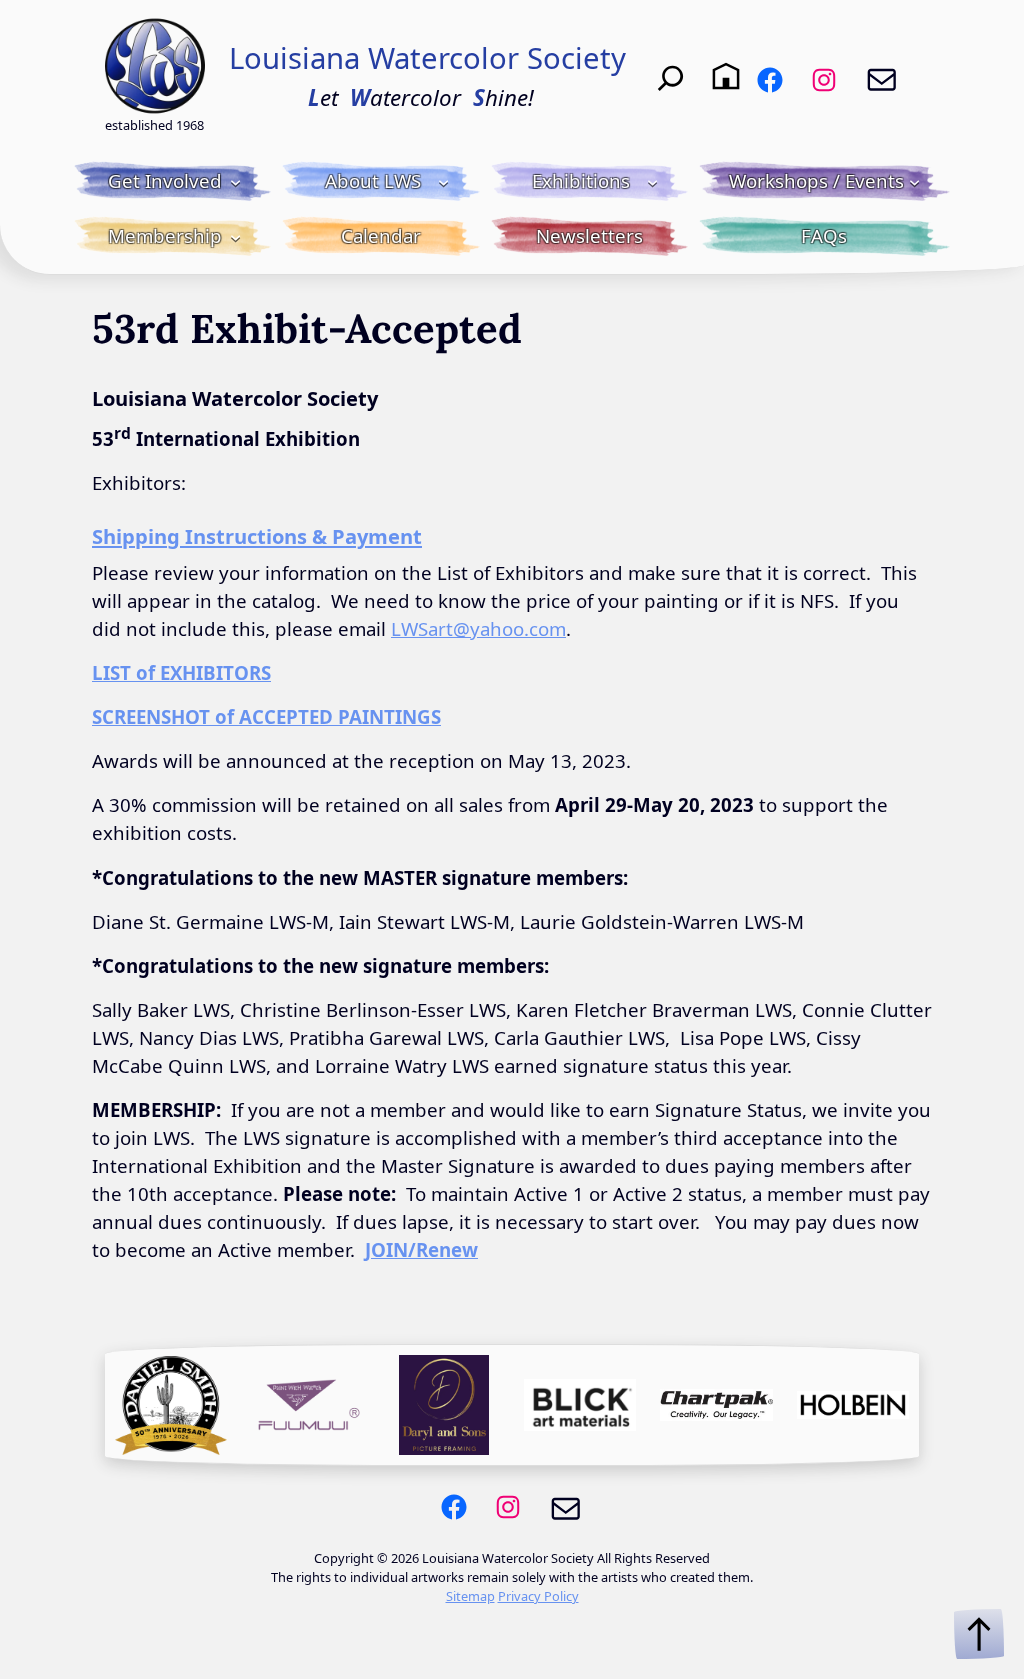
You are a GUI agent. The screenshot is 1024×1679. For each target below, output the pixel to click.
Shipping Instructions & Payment (257, 536)
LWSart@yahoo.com (478, 628)
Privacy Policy (538, 1596)
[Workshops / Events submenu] (914, 181)
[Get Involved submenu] (235, 181)
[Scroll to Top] (979, 1634)
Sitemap (470, 1596)
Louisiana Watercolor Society (427, 58)
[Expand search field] (671, 76)
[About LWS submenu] (443, 181)
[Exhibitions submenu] (652, 181)
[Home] (726, 76)
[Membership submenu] (235, 236)
